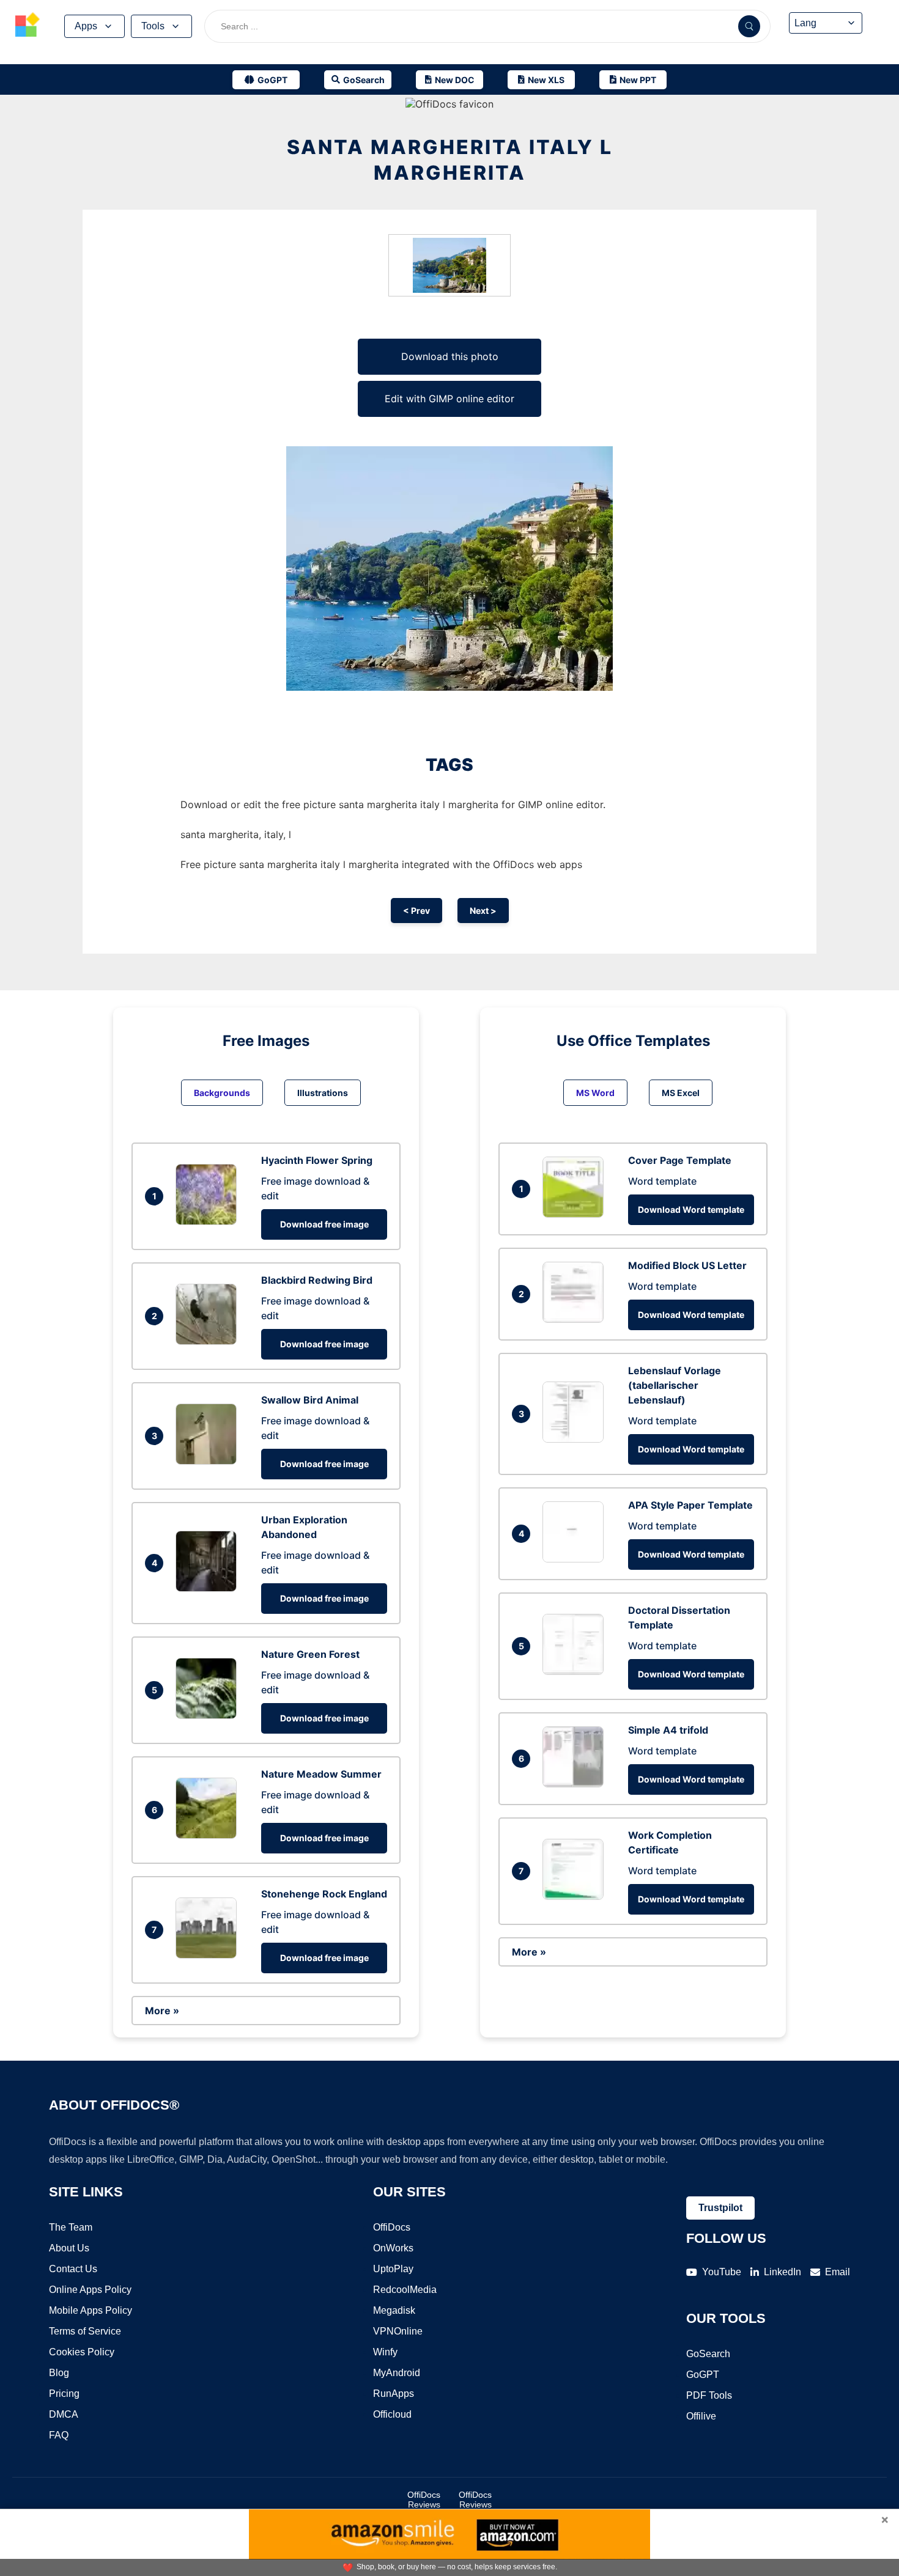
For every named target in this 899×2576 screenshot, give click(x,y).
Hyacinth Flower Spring (317, 1160)
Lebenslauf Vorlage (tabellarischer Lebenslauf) (675, 1385)
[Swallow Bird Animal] (209, 1461)
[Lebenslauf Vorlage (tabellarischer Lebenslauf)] (576, 1439)
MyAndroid (397, 2373)
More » (162, 2011)
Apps (86, 26)
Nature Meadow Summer (321, 1774)
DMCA (64, 2414)
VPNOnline (398, 2331)
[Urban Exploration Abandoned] (209, 1588)
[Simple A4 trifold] (576, 1784)
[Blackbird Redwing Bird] (209, 1341)
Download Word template (691, 1209)
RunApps (394, 2394)
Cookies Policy (82, 2352)
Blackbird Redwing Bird (317, 1280)
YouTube (722, 2272)
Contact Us (73, 2269)
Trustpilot (720, 2208)
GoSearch (708, 2354)
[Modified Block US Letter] (576, 1319)
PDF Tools (709, 2395)
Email (838, 2272)
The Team (71, 2227)
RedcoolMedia (405, 2290)
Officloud (392, 2414)
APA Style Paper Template (690, 1505)
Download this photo (450, 356)
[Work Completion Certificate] (576, 1896)
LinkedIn (782, 2272)
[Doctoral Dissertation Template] (576, 1671)
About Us (69, 2248)
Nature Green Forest (310, 1654)
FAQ (59, 2435)
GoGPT (703, 2375)
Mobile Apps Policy (91, 2310)
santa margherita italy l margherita (450, 160)
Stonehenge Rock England (324, 1894)
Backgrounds (222, 1093)
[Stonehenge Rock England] (209, 1955)
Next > (483, 911)
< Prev (416, 911)
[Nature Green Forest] (209, 1715)
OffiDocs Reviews (424, 2500)
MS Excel (681, 1093)
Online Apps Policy (90, 2290)
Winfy (385, 2352)
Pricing (64, 2394)
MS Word (595, 1093)
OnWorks (393, 2248)
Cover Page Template (680, 1160)
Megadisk (394, 2310)
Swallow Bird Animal (310, 1400)
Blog (59, 2373)
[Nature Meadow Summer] (209, 1835)
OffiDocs (392, 2227)
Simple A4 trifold (668, 1730)
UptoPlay (393, 2269)
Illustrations (323, 1093)
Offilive (701, 2416)
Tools (153, 26)
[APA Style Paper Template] (576, 1559)
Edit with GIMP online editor (449, 399)
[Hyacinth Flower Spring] (209, 1221)
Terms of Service (85, 2331)
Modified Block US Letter (687, 1265)
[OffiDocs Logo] (28, 26)
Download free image (324, 1224)
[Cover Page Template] (576, 1214)
